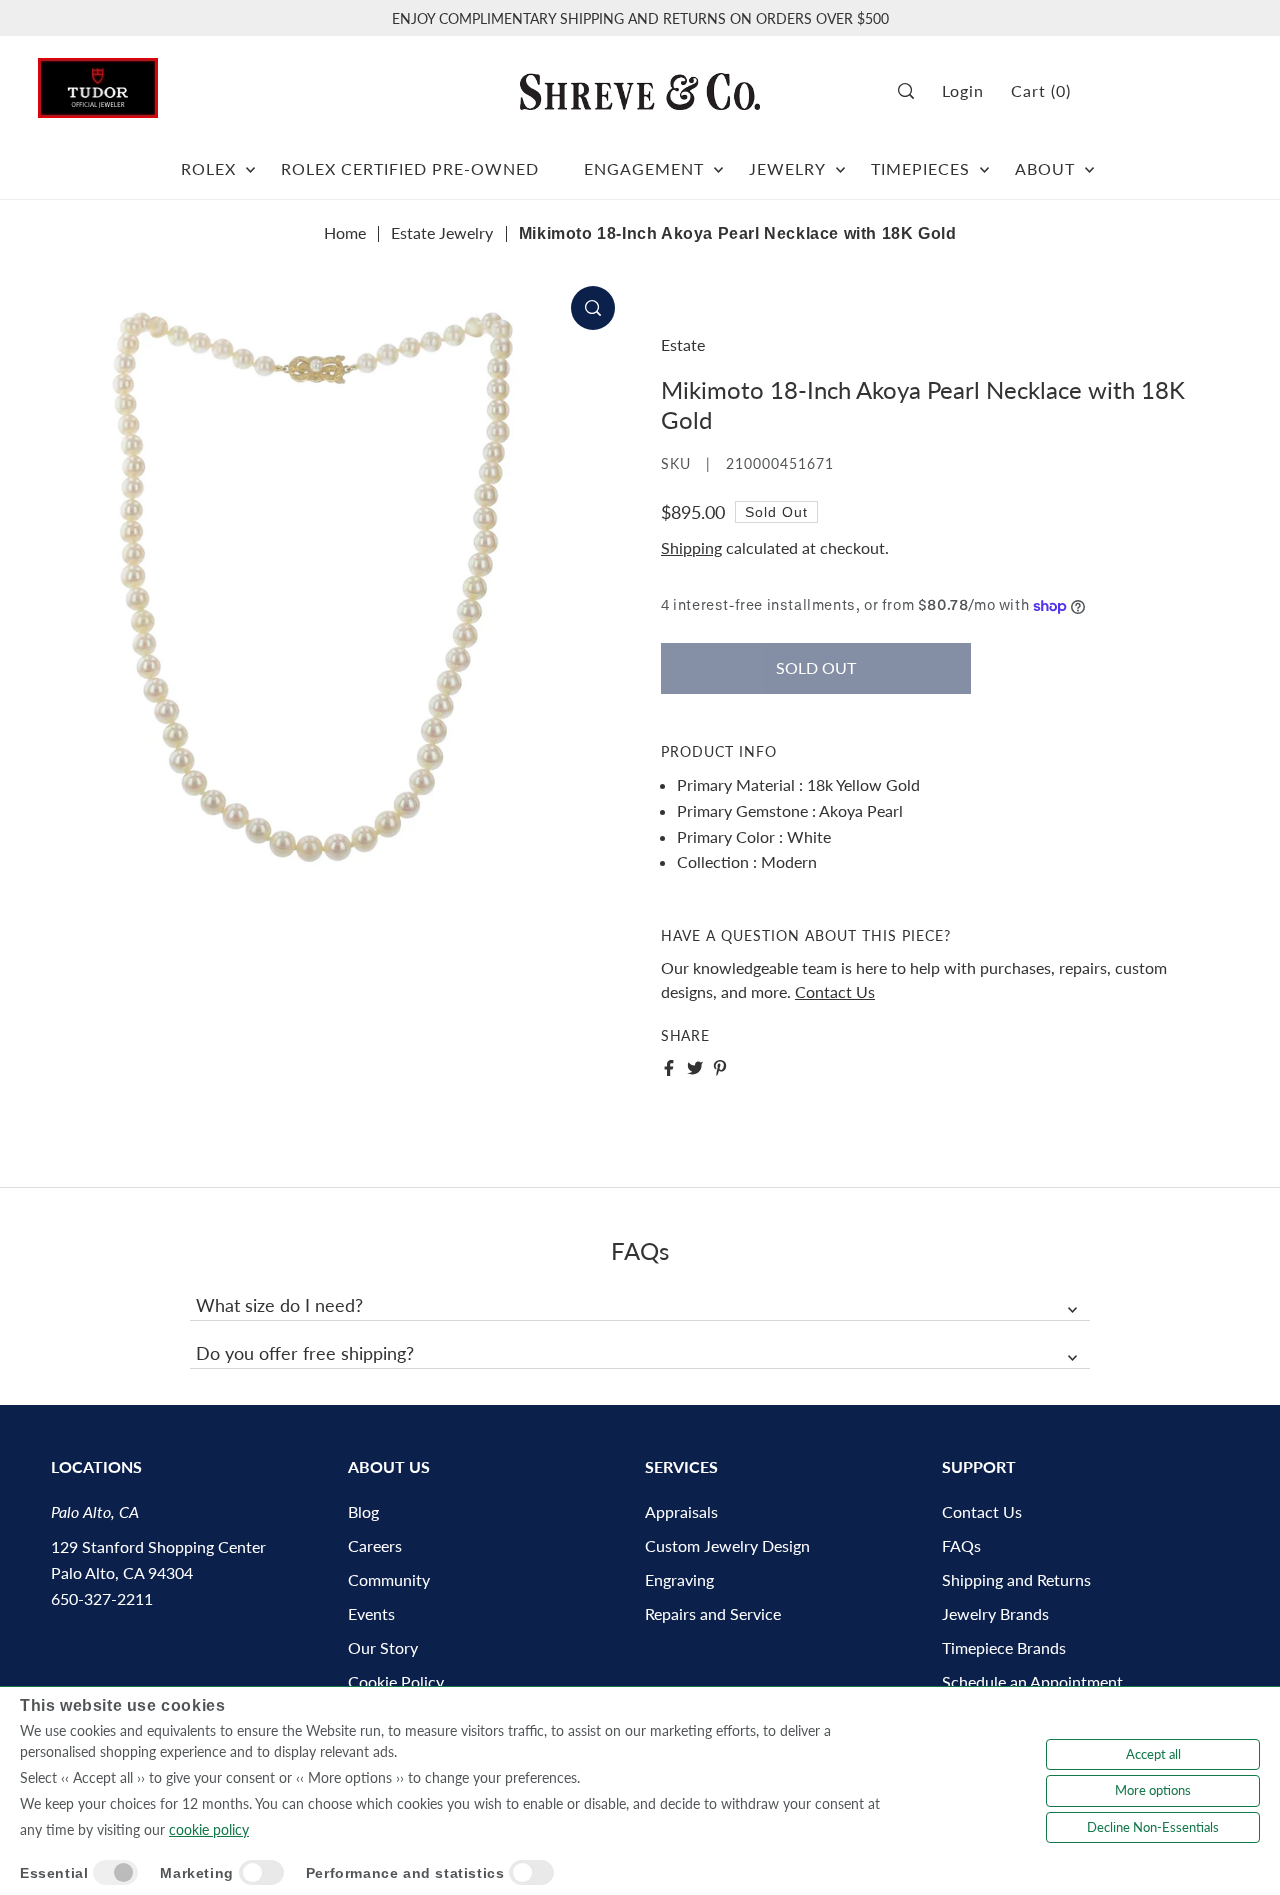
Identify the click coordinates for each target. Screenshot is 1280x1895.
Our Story (383, 1647)
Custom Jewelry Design (727, 1545)
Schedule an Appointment (1032, 1681)
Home (345, 232)
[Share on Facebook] (669, 1068)
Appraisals (681, 1511)
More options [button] (1153, 1790)
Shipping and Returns (1016, 1579)
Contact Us (835, 991)
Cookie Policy (396, 1681)
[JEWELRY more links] (840, 161)
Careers (375, 1545)
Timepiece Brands (1004, 1647)
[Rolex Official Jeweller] (1167, 91)
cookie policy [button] (209, 1829)
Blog (363, 1511)
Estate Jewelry (442, 232)
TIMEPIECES (920, 168)
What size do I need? (279, 1305)
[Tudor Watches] (98, 82)
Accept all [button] (1153, 1754)
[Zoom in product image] (593, 308)
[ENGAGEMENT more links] (718, 161)
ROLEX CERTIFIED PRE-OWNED (410, 168)
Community (389, 1579)
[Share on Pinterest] (720, 1068)
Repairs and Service (713, 1613)
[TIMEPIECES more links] (984, 161)
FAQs (961, 1545)
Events (371, 1613)
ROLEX (208, 168)
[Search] (913, 91)
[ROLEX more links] (250, 161)
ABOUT (1045, 168)
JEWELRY (787, 168)
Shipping (691, 547)
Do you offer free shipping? (305, 1353)
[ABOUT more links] (1089, 161)
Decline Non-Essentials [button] (1153, 1827)
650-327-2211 (102, 1598)
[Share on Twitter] (695, 1068)
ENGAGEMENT (644, 168)
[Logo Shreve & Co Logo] (640, 91)
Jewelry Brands (995, 1613)
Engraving (679, 1579)
